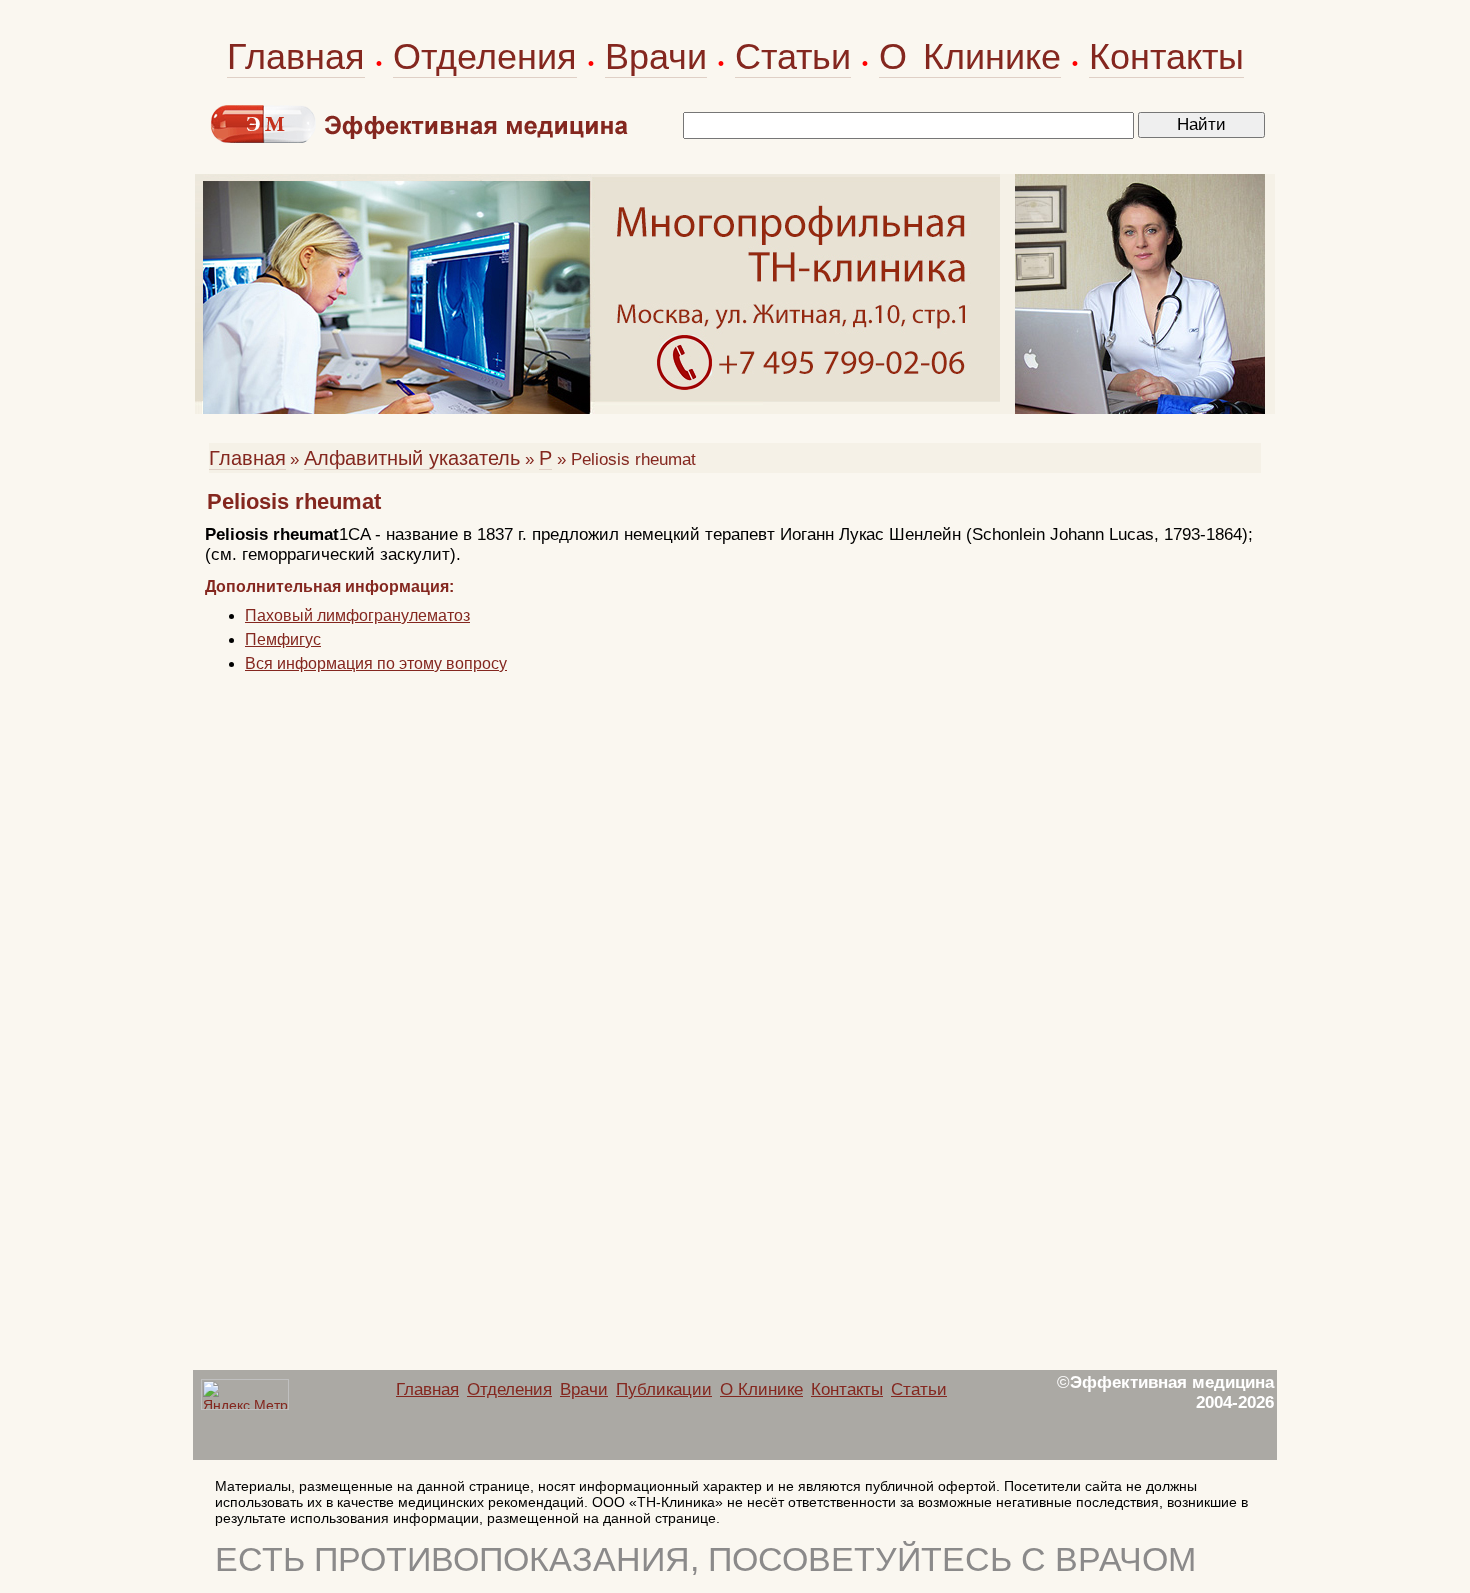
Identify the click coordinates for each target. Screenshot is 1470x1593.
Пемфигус (283, 639)
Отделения (485, 56)
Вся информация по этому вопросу (376, 663)
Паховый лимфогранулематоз (357, 615)
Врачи (656, 56)
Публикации (664, 1389)
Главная (296, 56)
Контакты (1166, 56)
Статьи (793, 56)
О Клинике (970, 56)
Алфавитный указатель (412, 458)
